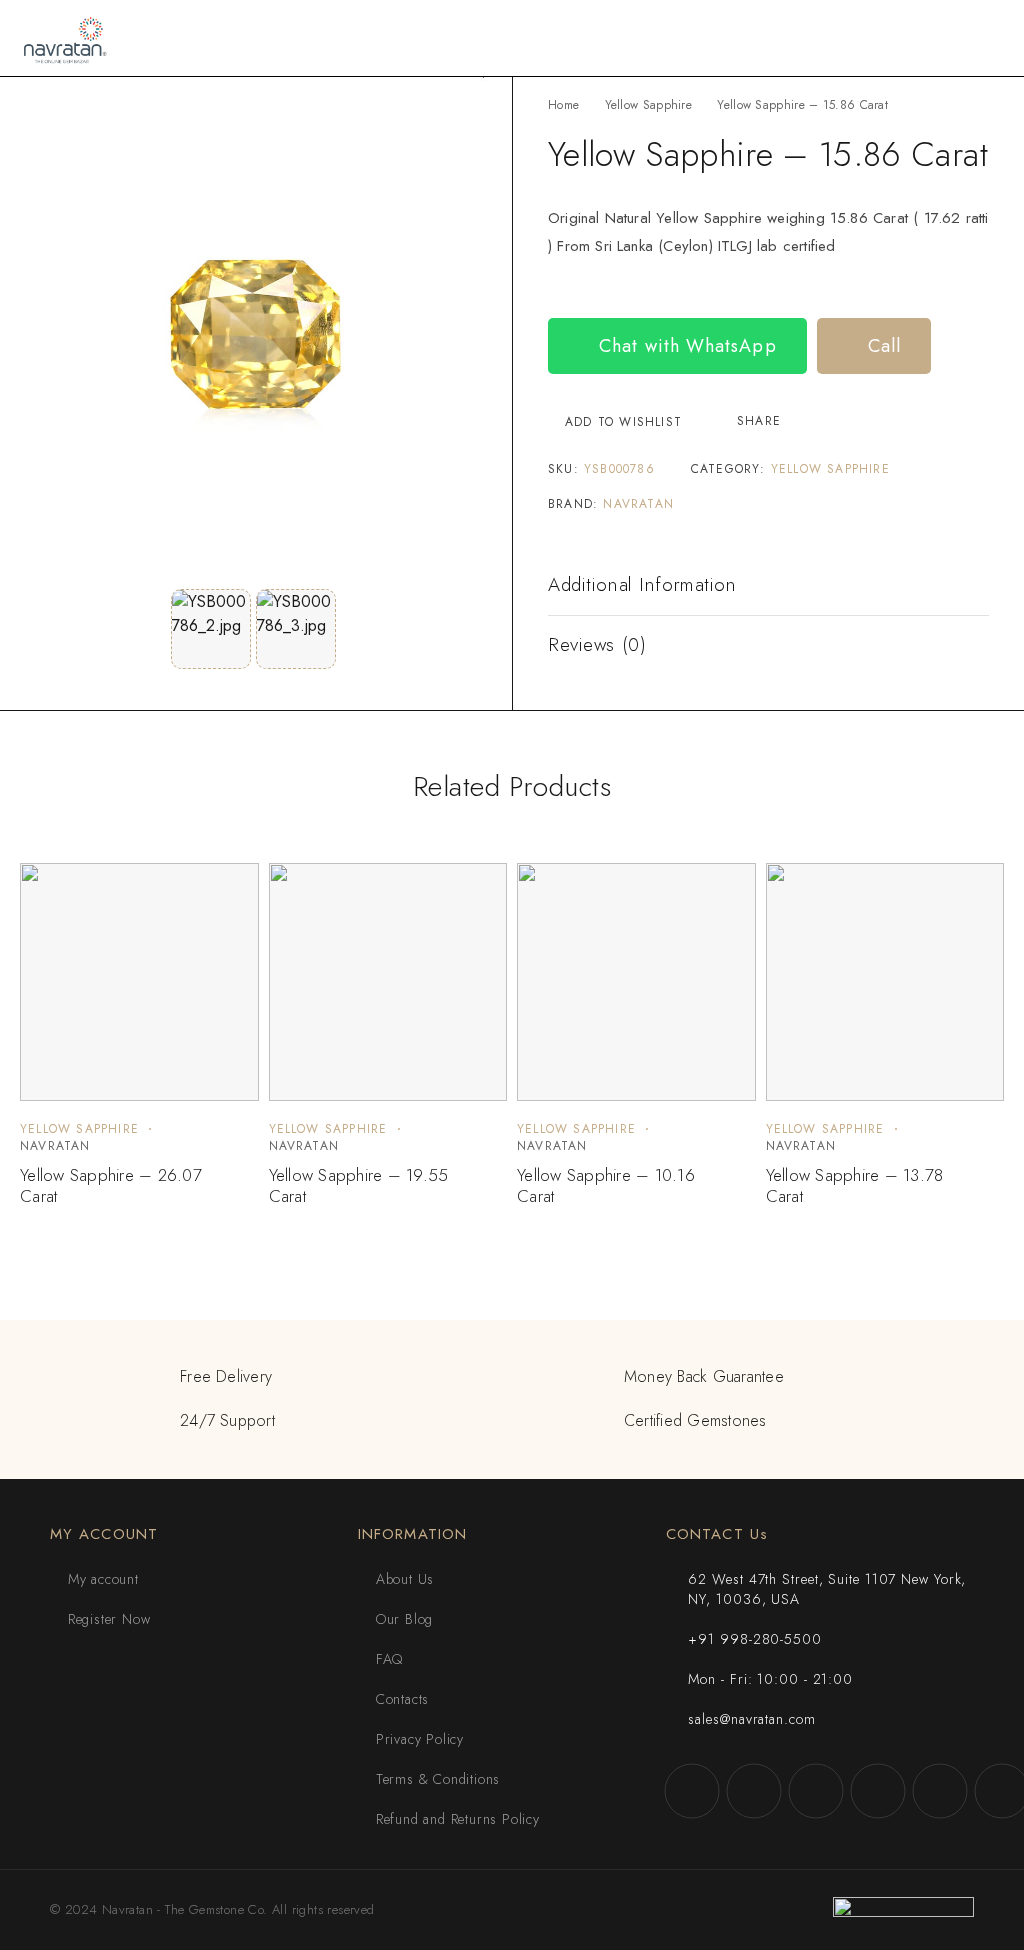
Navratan (638, 504)
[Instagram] (754, 1791)
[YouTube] (878, 1791)
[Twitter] (816, 1791)
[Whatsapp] (940, 1791)
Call (881, 346)
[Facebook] (692, 1791)
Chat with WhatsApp (685, 346)
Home (563, 105)
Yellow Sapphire (649, 105)
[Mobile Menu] (985, 38)
